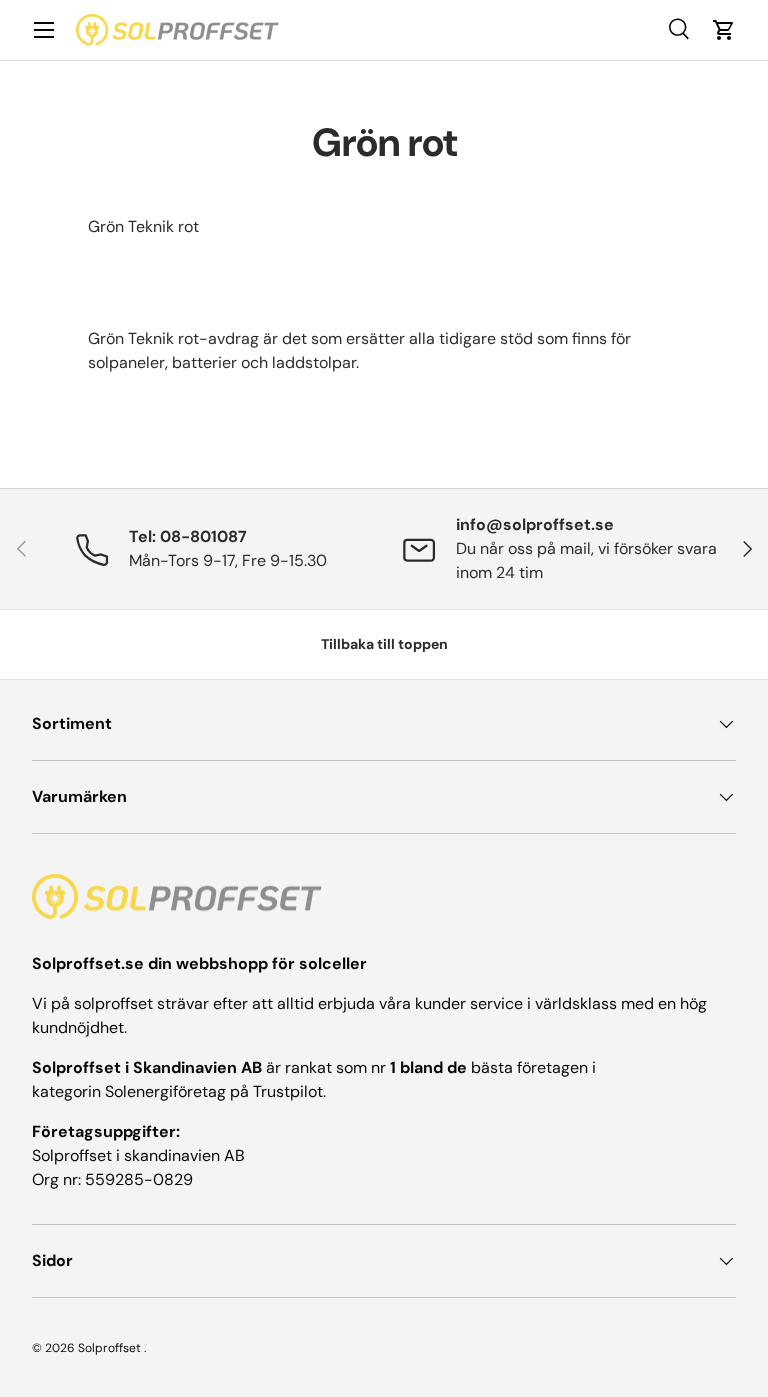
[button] (724, 30)
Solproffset (109, 1348)
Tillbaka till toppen (384, 644)
